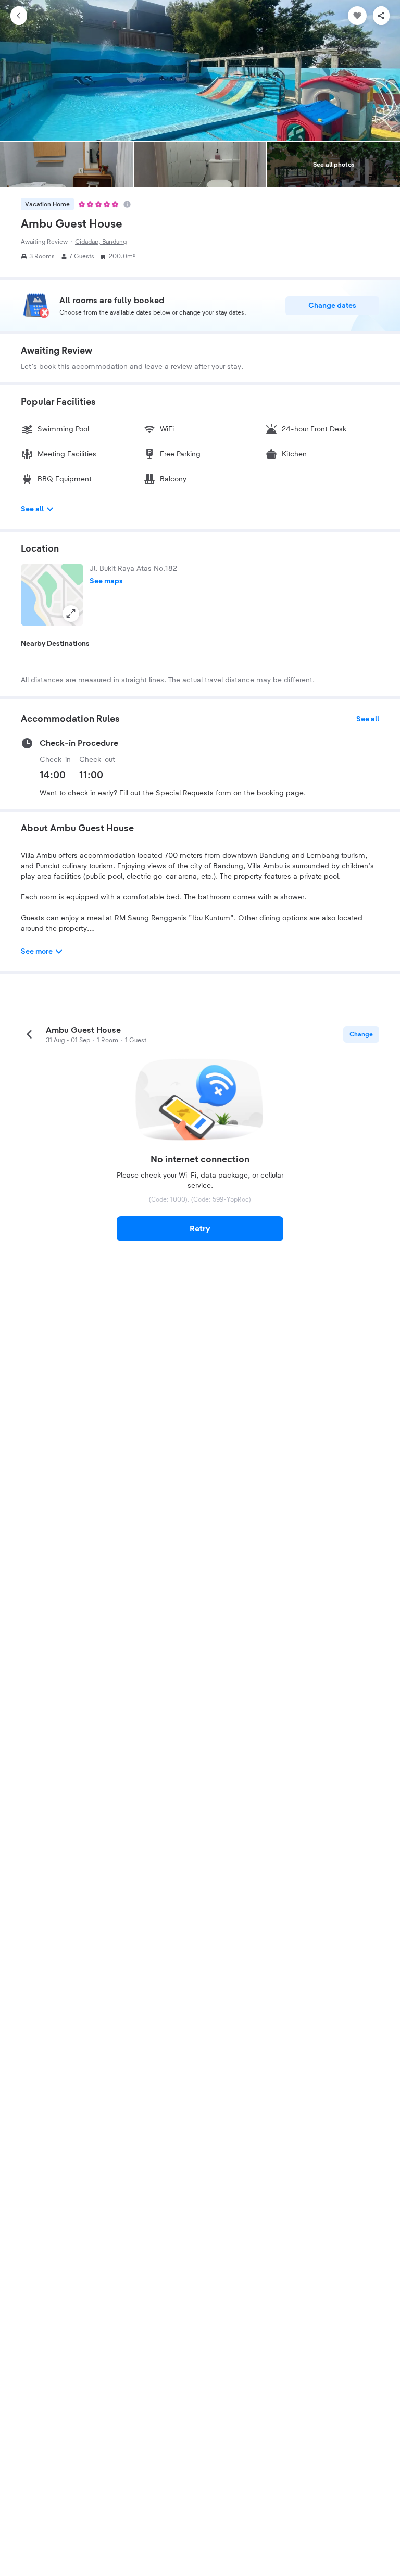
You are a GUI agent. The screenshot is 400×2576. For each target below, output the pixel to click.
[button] (52, 595)
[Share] (381, 16)
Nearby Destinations (55, 644)
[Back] (19, 16)
